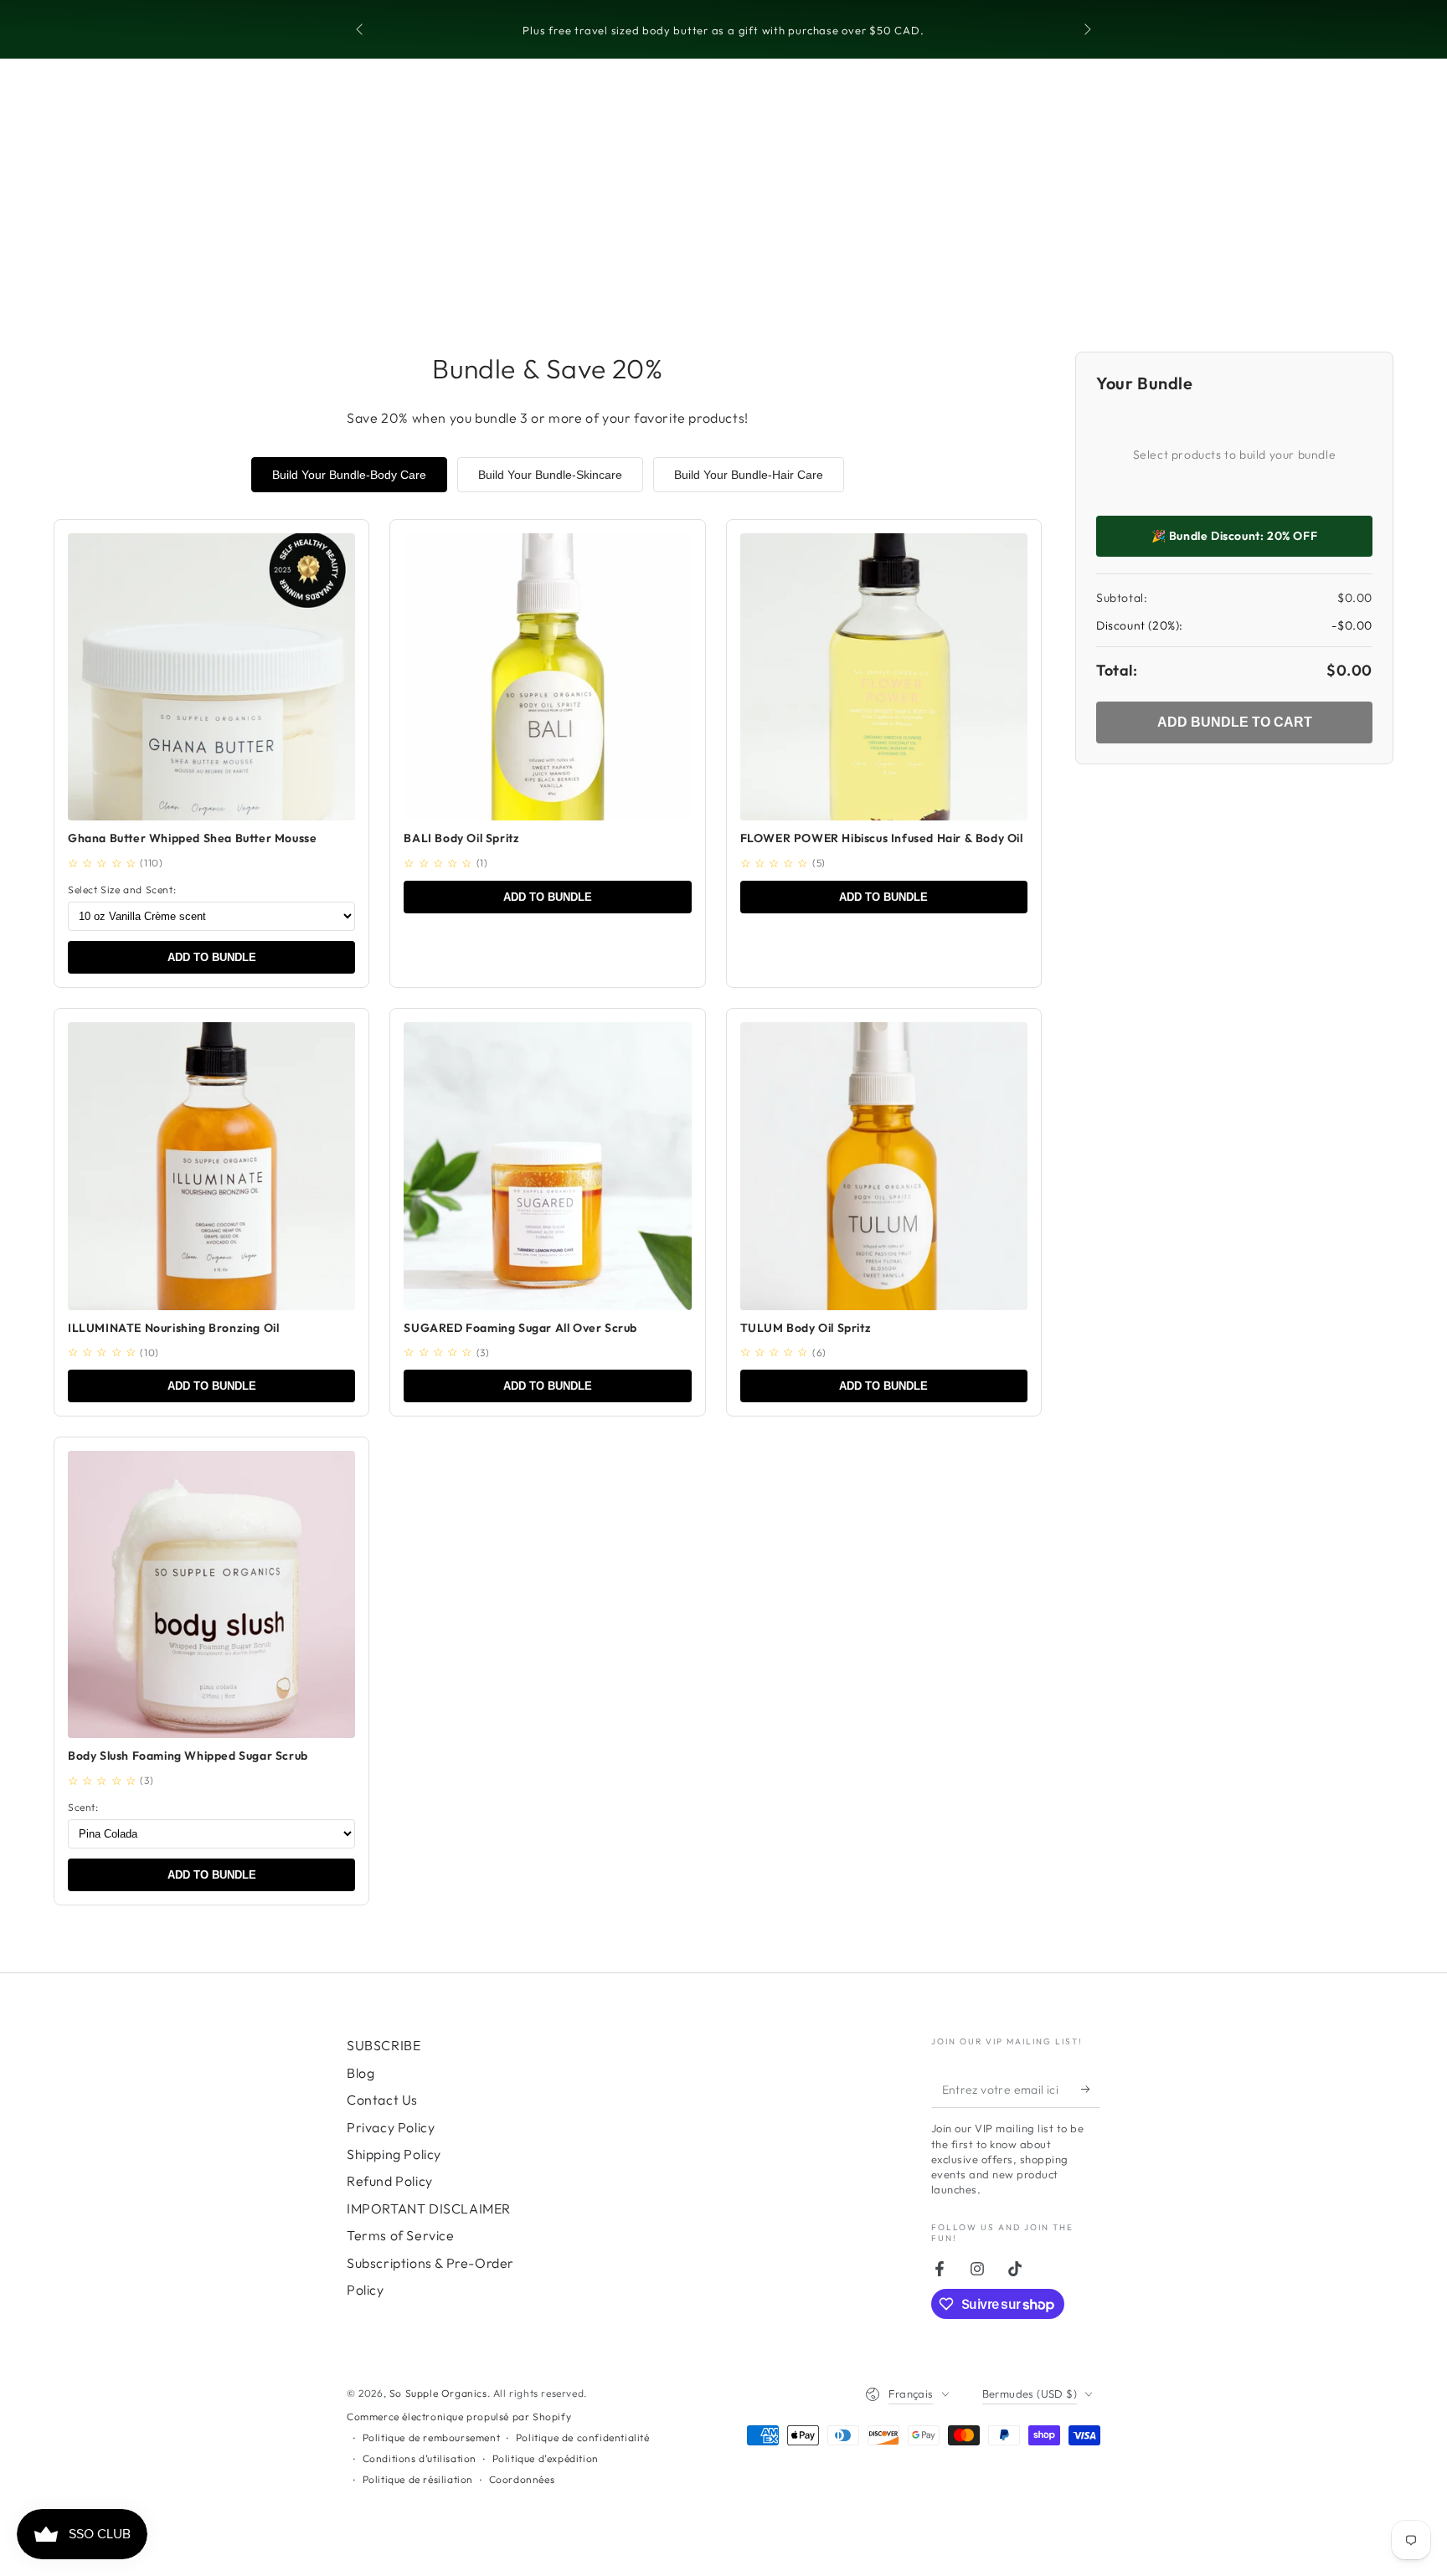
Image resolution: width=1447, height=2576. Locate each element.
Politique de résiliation (418, 2479)
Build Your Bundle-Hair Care (749, 475)
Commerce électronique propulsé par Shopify (459, 2417)
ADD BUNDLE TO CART (1235, 722)
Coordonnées (522, 2479)
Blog (360, 2073)
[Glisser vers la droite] (1086, 30)
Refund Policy (390, 2181)
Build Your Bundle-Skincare (550, 475)
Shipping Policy (394, 2154)
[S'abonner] (1091, 2089)
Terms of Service (401, 2235)
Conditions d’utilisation (420, 2458)
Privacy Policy (391, 2127)
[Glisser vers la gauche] (361, 30)
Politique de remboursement (432, 2437)
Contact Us (382, 2100)
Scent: (83, 1807)
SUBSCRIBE (384, 2045)
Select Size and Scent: (122, 890)
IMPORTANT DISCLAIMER (429, 2208)
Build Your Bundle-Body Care (349, 475)
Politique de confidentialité (583, 2437)
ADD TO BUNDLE (212, 957)
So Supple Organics (438, 2393)
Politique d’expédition (546, 2458)
